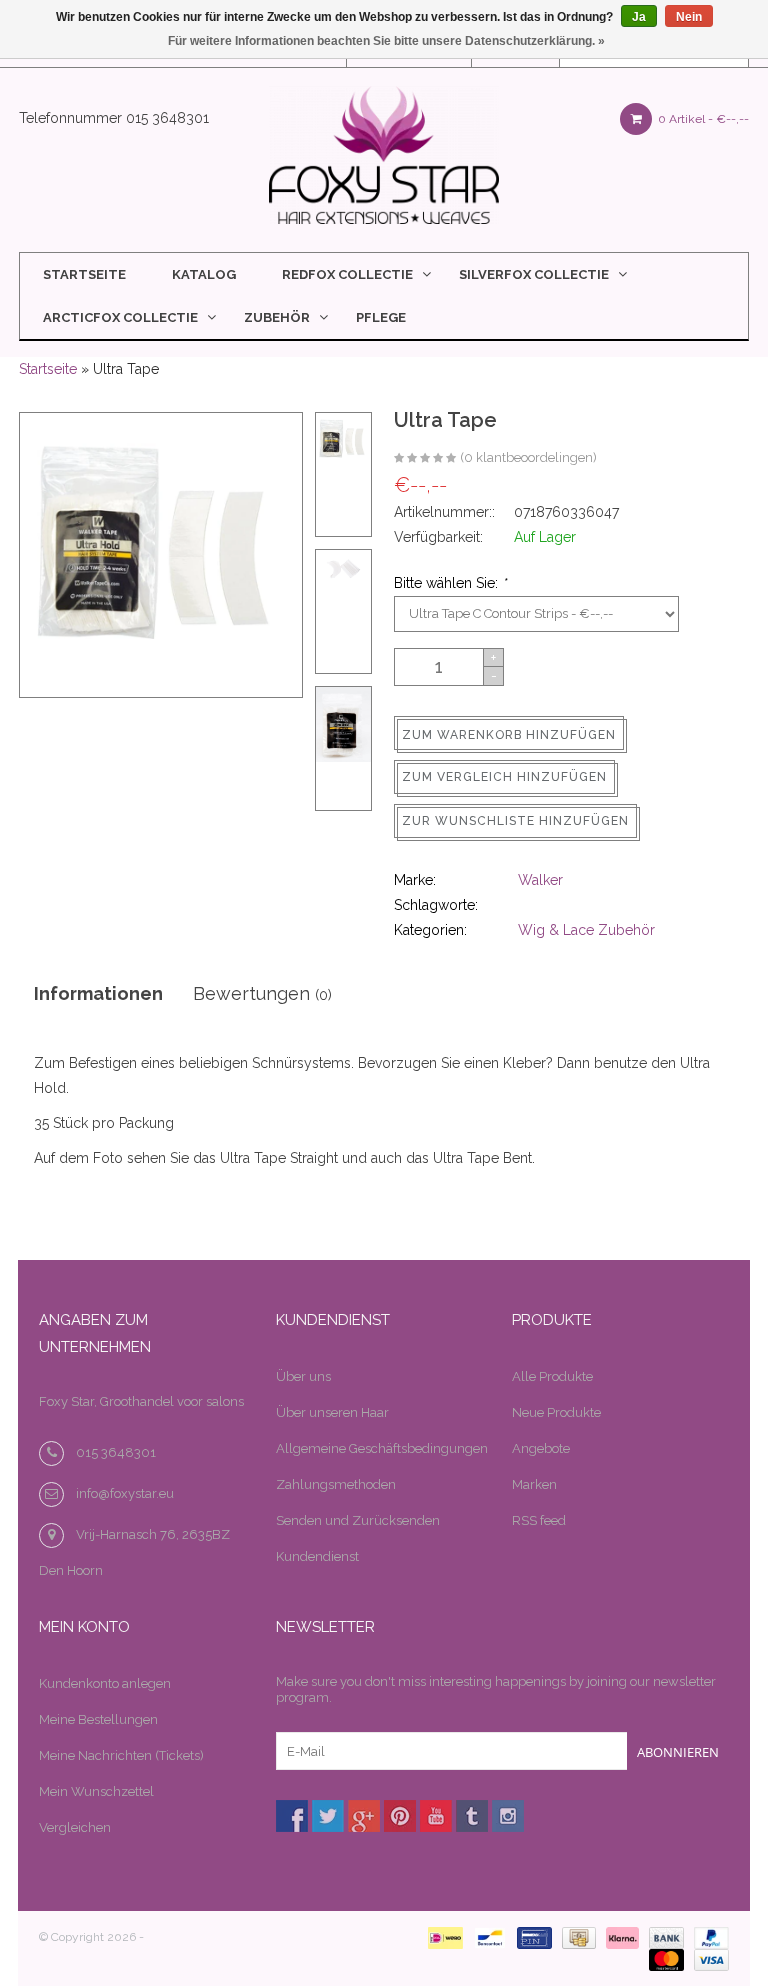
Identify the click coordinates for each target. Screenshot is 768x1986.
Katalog (204, 274)
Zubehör (277, 317)
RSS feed (539, 1520)
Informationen (98, 993)
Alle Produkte (552, 1376)
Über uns (303, 1376)
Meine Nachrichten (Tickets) (121, 1755)
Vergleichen (75, 1827)
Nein (689, 17)
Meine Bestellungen (98, 1719)
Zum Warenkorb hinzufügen (509, 735)
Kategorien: (430, 930)
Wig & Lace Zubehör (586, 930)
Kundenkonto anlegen (105, 1683)
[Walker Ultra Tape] (425, 459)
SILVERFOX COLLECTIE (534, 274)
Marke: (415, 880)
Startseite (84, 274)
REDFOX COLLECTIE (347, 274)
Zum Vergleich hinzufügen (504, 777)
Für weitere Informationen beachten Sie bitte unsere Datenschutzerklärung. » (386, 41)
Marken (534, 1484)
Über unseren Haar (332, 1412)
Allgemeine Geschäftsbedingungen (382, 1448)
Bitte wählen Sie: (450, 583)
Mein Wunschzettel (96, 1791)
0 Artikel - (702, 119)
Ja (639, 17)
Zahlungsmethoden (336, 1484)
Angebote (541, 1448)
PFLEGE (381, 317)
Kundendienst (317, 1556)
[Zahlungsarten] (441, 1937)
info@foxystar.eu (125, 1493)
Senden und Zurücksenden (358, 1520)
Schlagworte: (436, 905)
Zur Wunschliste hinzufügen (515, 821)
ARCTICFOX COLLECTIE (120, 317)
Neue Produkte (556, 1412)
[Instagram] (508, 1816)
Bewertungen (262, 993)
